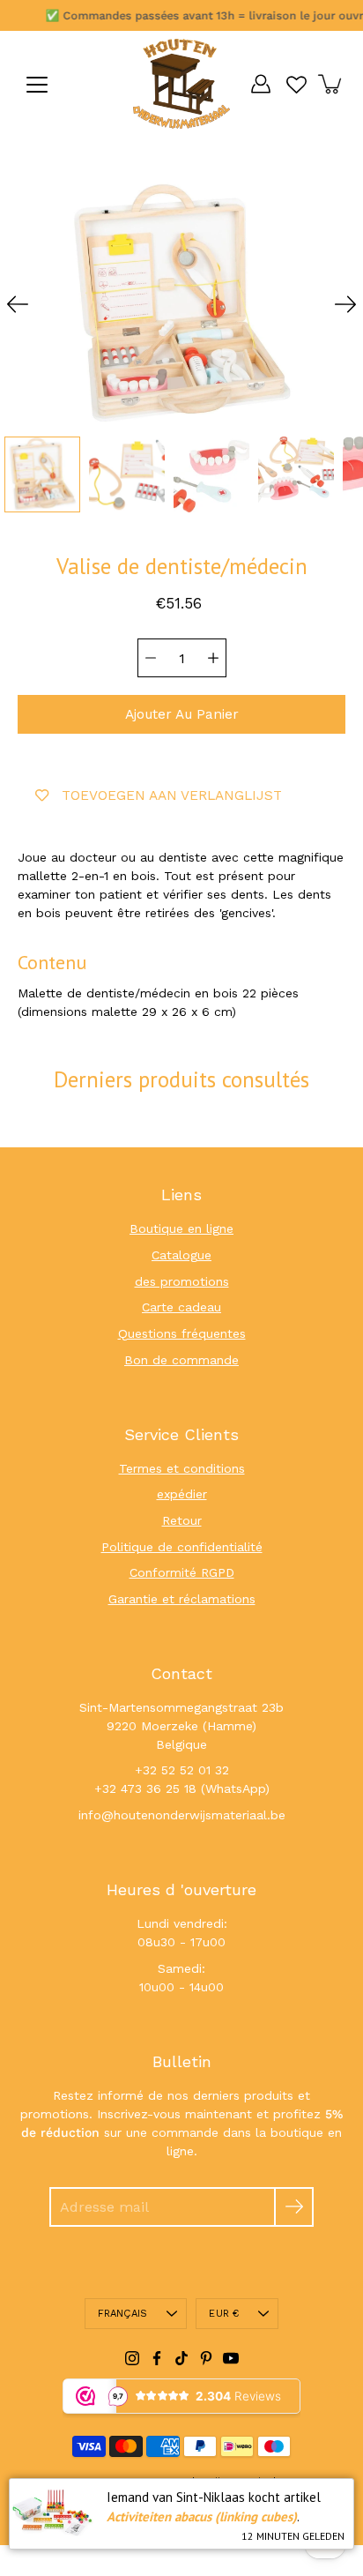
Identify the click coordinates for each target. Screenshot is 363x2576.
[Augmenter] (213, 658)
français (123, 2314)
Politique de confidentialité (182, 1547)
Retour (182, 1520)
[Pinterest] (206, 2358)
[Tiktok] (181, 2358)
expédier (182, 1494)
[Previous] (18, 304)
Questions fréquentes (182, 1333)
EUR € (224, 2314)
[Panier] (331, 84)
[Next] (345, 304)
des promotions (182, 1281)
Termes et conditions (182, 1468)
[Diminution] (151, 658)
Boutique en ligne (181, 1228)
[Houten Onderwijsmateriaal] (181, 84)
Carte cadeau (181, 1307)
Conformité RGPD (182, 1572)
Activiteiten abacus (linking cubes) (202, 2516)
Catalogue (181, 1255)
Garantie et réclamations (182, 1599)
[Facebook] (157, 2358)
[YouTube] (231, 2358)
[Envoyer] (294, 2207)
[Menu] (37, 85)
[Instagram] (132, 2358)
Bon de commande (181, 1360)
